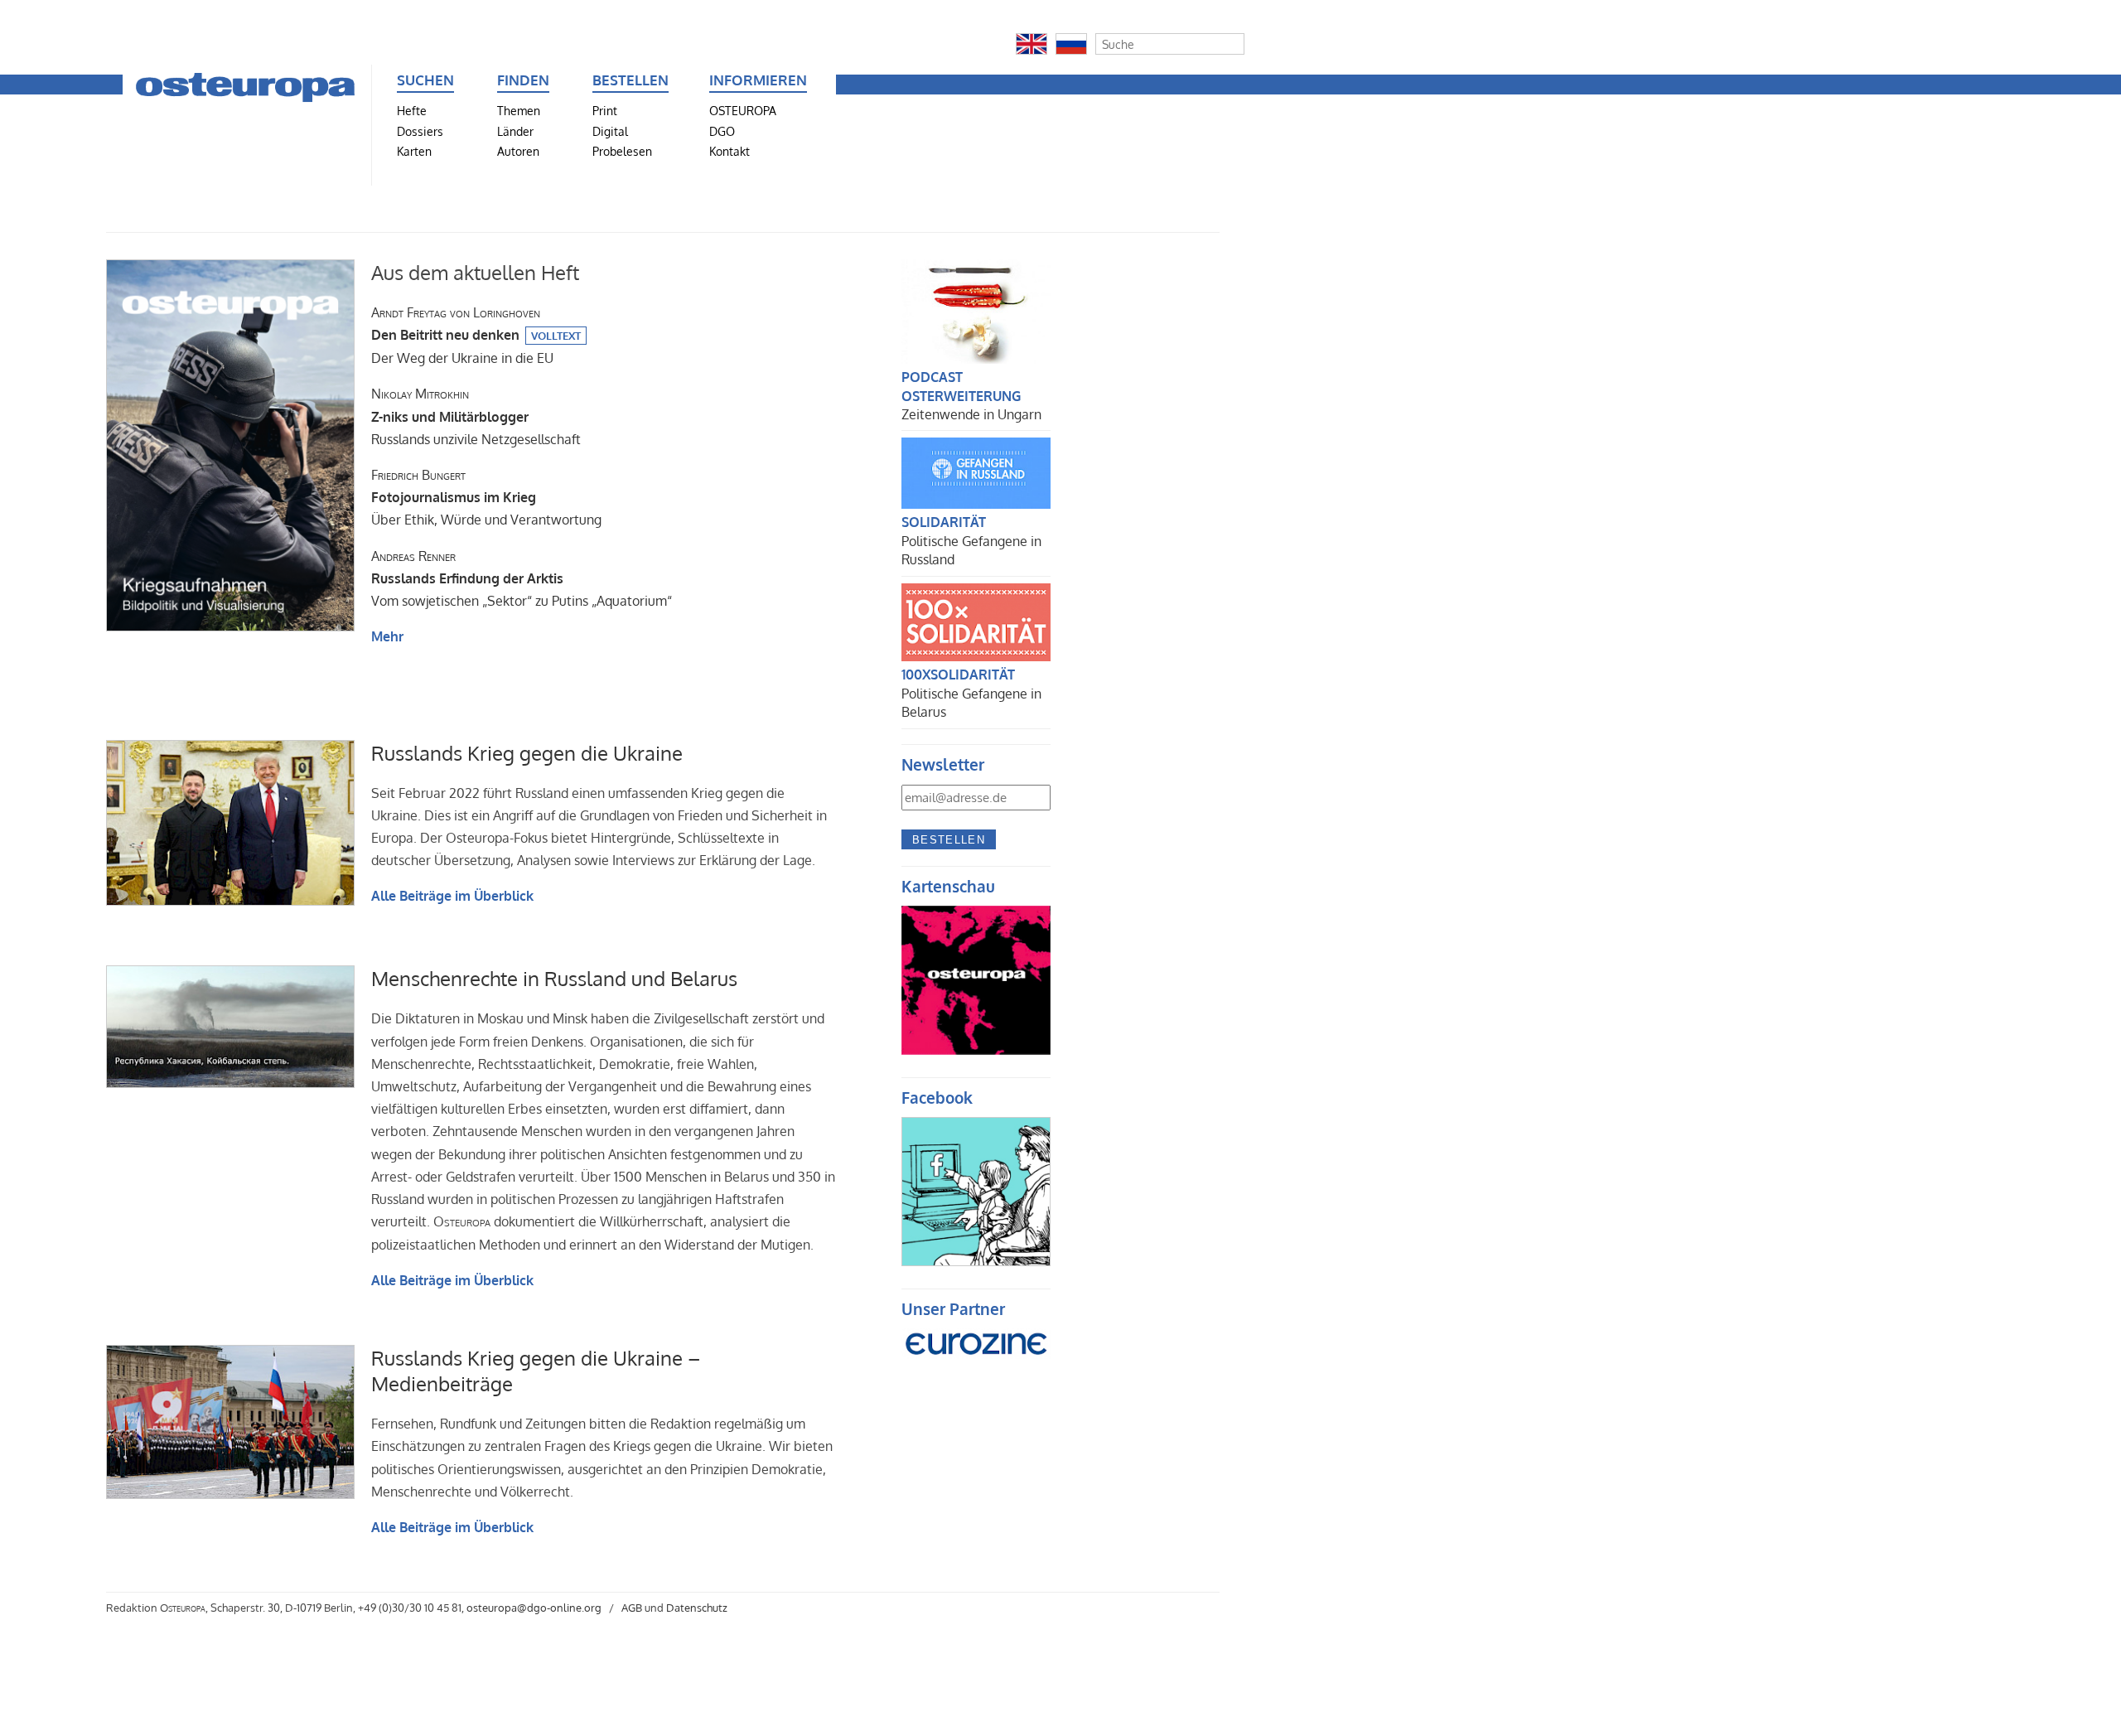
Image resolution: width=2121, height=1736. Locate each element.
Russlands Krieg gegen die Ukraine (527, 753)
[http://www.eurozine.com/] (976, 1365)
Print (605, 110)
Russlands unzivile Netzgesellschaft (476, 416)
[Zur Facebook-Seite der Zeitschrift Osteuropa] (976, 1261)
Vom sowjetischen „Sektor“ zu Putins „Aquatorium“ (522, 578)
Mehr (387, 636)
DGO (722, 131)
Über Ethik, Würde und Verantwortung (486, 497)
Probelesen (622, 151)
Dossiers (420, 131)
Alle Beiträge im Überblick (452, 896)
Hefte (412, 110)
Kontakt (730, 151)
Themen (519, 110)
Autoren (518, 151)
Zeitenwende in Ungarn (971, 414)
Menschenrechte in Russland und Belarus (554, 978)
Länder (515, 131)
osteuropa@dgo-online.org (534, 1608)
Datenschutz (697, 1608)
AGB (632, 1608)
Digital (610, 131)
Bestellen (949, 840)
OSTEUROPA (743, 110)
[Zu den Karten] (976, 1050)
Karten (414, 151)
